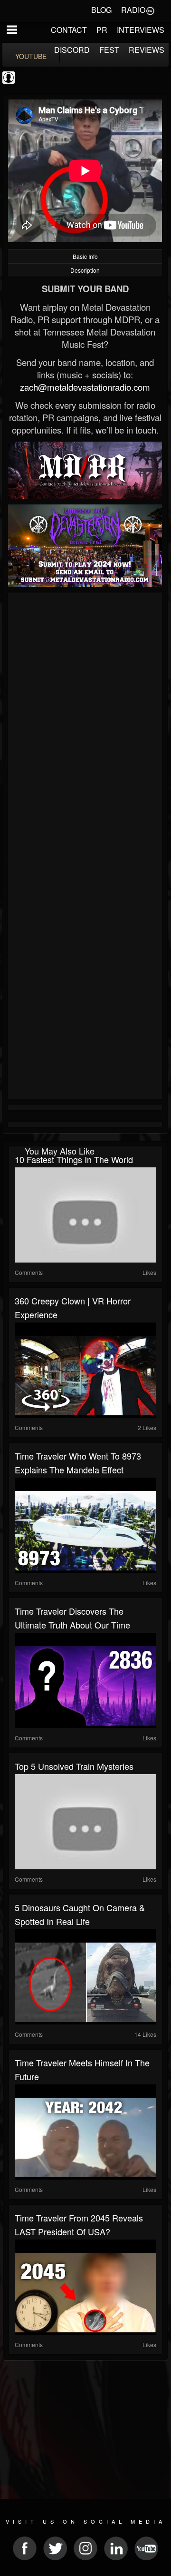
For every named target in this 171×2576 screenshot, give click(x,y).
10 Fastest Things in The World (74, 1159)
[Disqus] (85, 722)
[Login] (150, 10)
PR (102, 30)
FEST (109, 50)
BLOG (101, 10)
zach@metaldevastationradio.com (85, 387)
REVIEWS (147, 50)
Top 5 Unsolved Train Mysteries (74, 1766)
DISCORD (72, 50)
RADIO (133, 10)
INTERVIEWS (141, 30)
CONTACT (69, 30)
